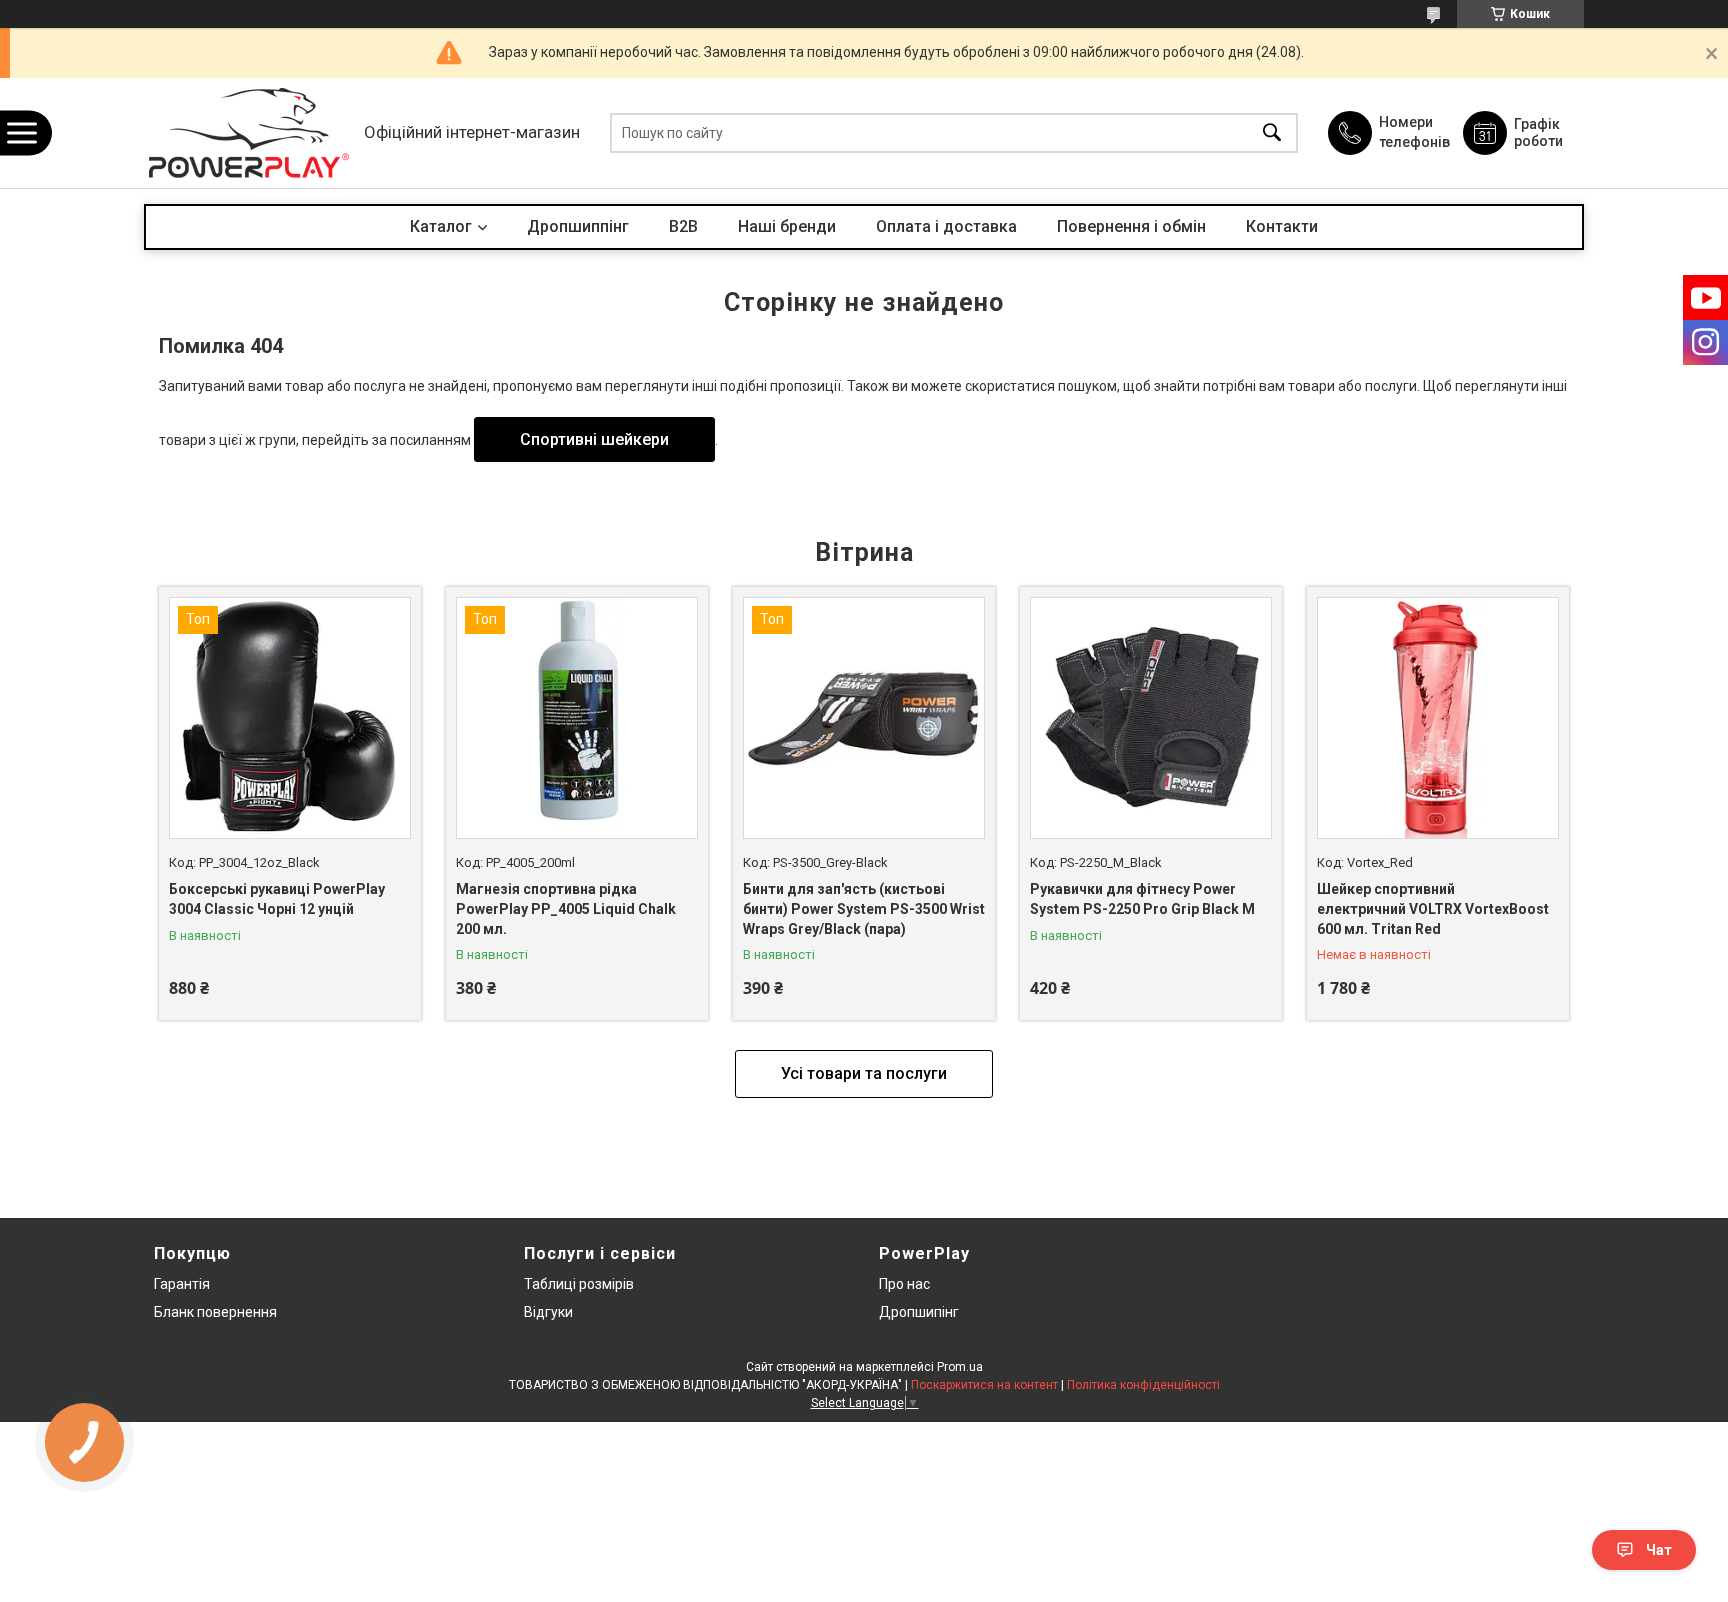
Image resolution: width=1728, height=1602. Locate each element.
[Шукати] (1272, 133)
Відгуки (548, 1312)
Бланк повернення (215, 1312)
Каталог (441, 226)
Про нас (904, 1284)
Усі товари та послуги (864, 1073)
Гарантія (182, 1284)
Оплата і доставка (946, 226)
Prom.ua (960, 1367)
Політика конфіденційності (1143, 1385)
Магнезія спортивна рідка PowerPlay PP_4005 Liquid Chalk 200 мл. (566, 908)
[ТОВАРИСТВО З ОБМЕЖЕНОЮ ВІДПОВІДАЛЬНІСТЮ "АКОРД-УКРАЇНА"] (249, 133)
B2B (683, 226)
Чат (1659, 1550)
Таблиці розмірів (579, 1284)
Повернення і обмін (1131, 226)
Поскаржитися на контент (984, 1385)
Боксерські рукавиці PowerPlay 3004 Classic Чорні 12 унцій (277, 899)
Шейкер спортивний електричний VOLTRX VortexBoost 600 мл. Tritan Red (1433, 908)
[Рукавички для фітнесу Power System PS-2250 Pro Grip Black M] (1151, 718)
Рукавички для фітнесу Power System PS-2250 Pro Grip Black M (1142, 899)
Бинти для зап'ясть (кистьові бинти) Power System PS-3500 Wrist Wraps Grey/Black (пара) (864, 908)
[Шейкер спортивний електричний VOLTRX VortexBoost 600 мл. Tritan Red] (1438, 718)
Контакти (1282, 226)
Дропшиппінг (578, 226)
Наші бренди (787, 226)
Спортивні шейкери (594, 439)
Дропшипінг (919, 1312)
